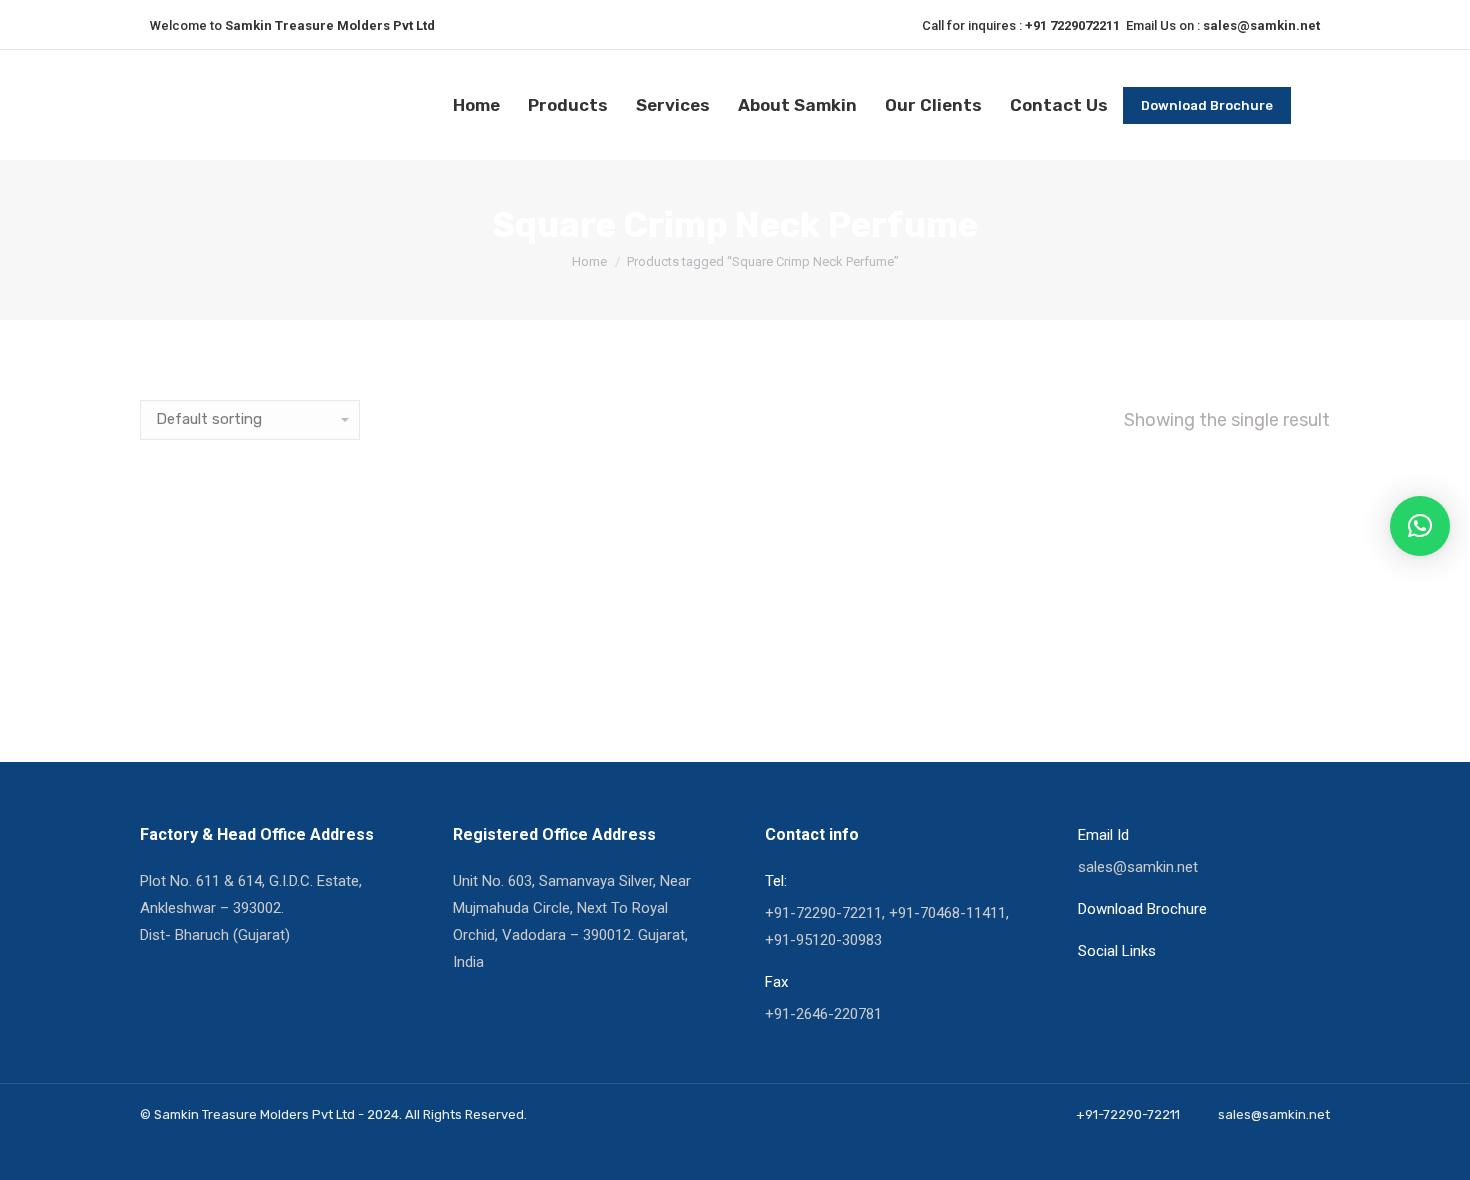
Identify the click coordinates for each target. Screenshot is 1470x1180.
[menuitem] (476, 105)
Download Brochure (1142, 909)
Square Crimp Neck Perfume (252, 672)
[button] (1420, 526)
